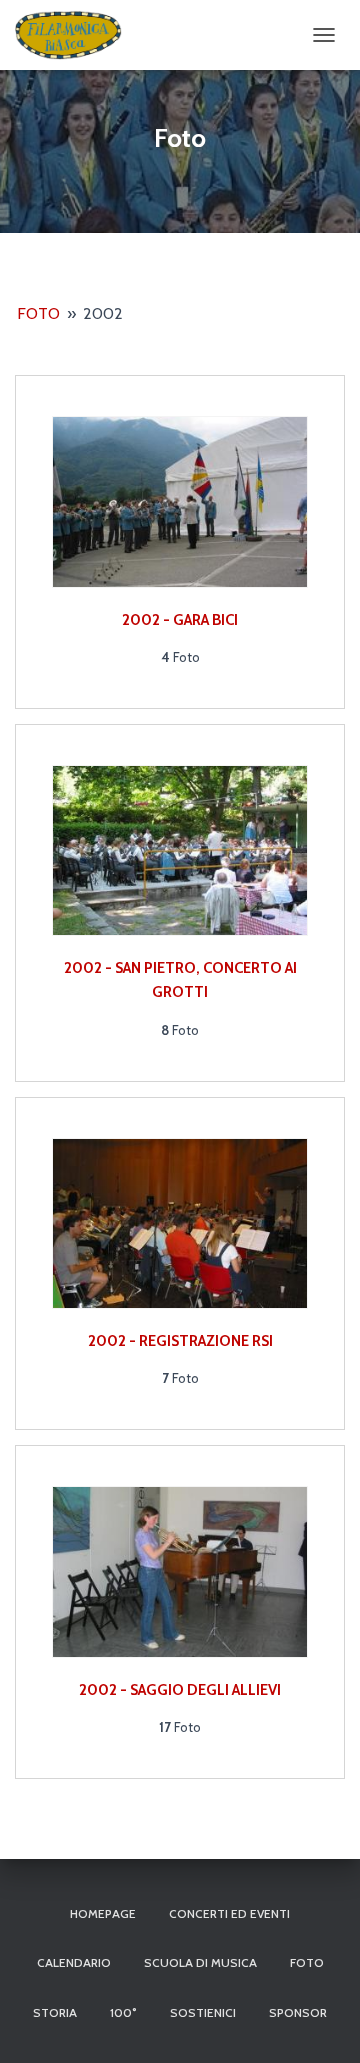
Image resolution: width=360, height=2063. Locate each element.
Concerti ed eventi (229, 1913)
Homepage (103, 1913)
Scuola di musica (200, 1962)
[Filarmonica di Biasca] (76, 35)
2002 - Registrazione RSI (180, 1341)
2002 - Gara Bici (180, 620)
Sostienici (203, 2012)
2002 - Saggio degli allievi (180, 1690)
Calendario (74, 1962)
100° (123, 2012)
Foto (38, 313)
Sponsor (298, 2012)
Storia (55, 2012)
